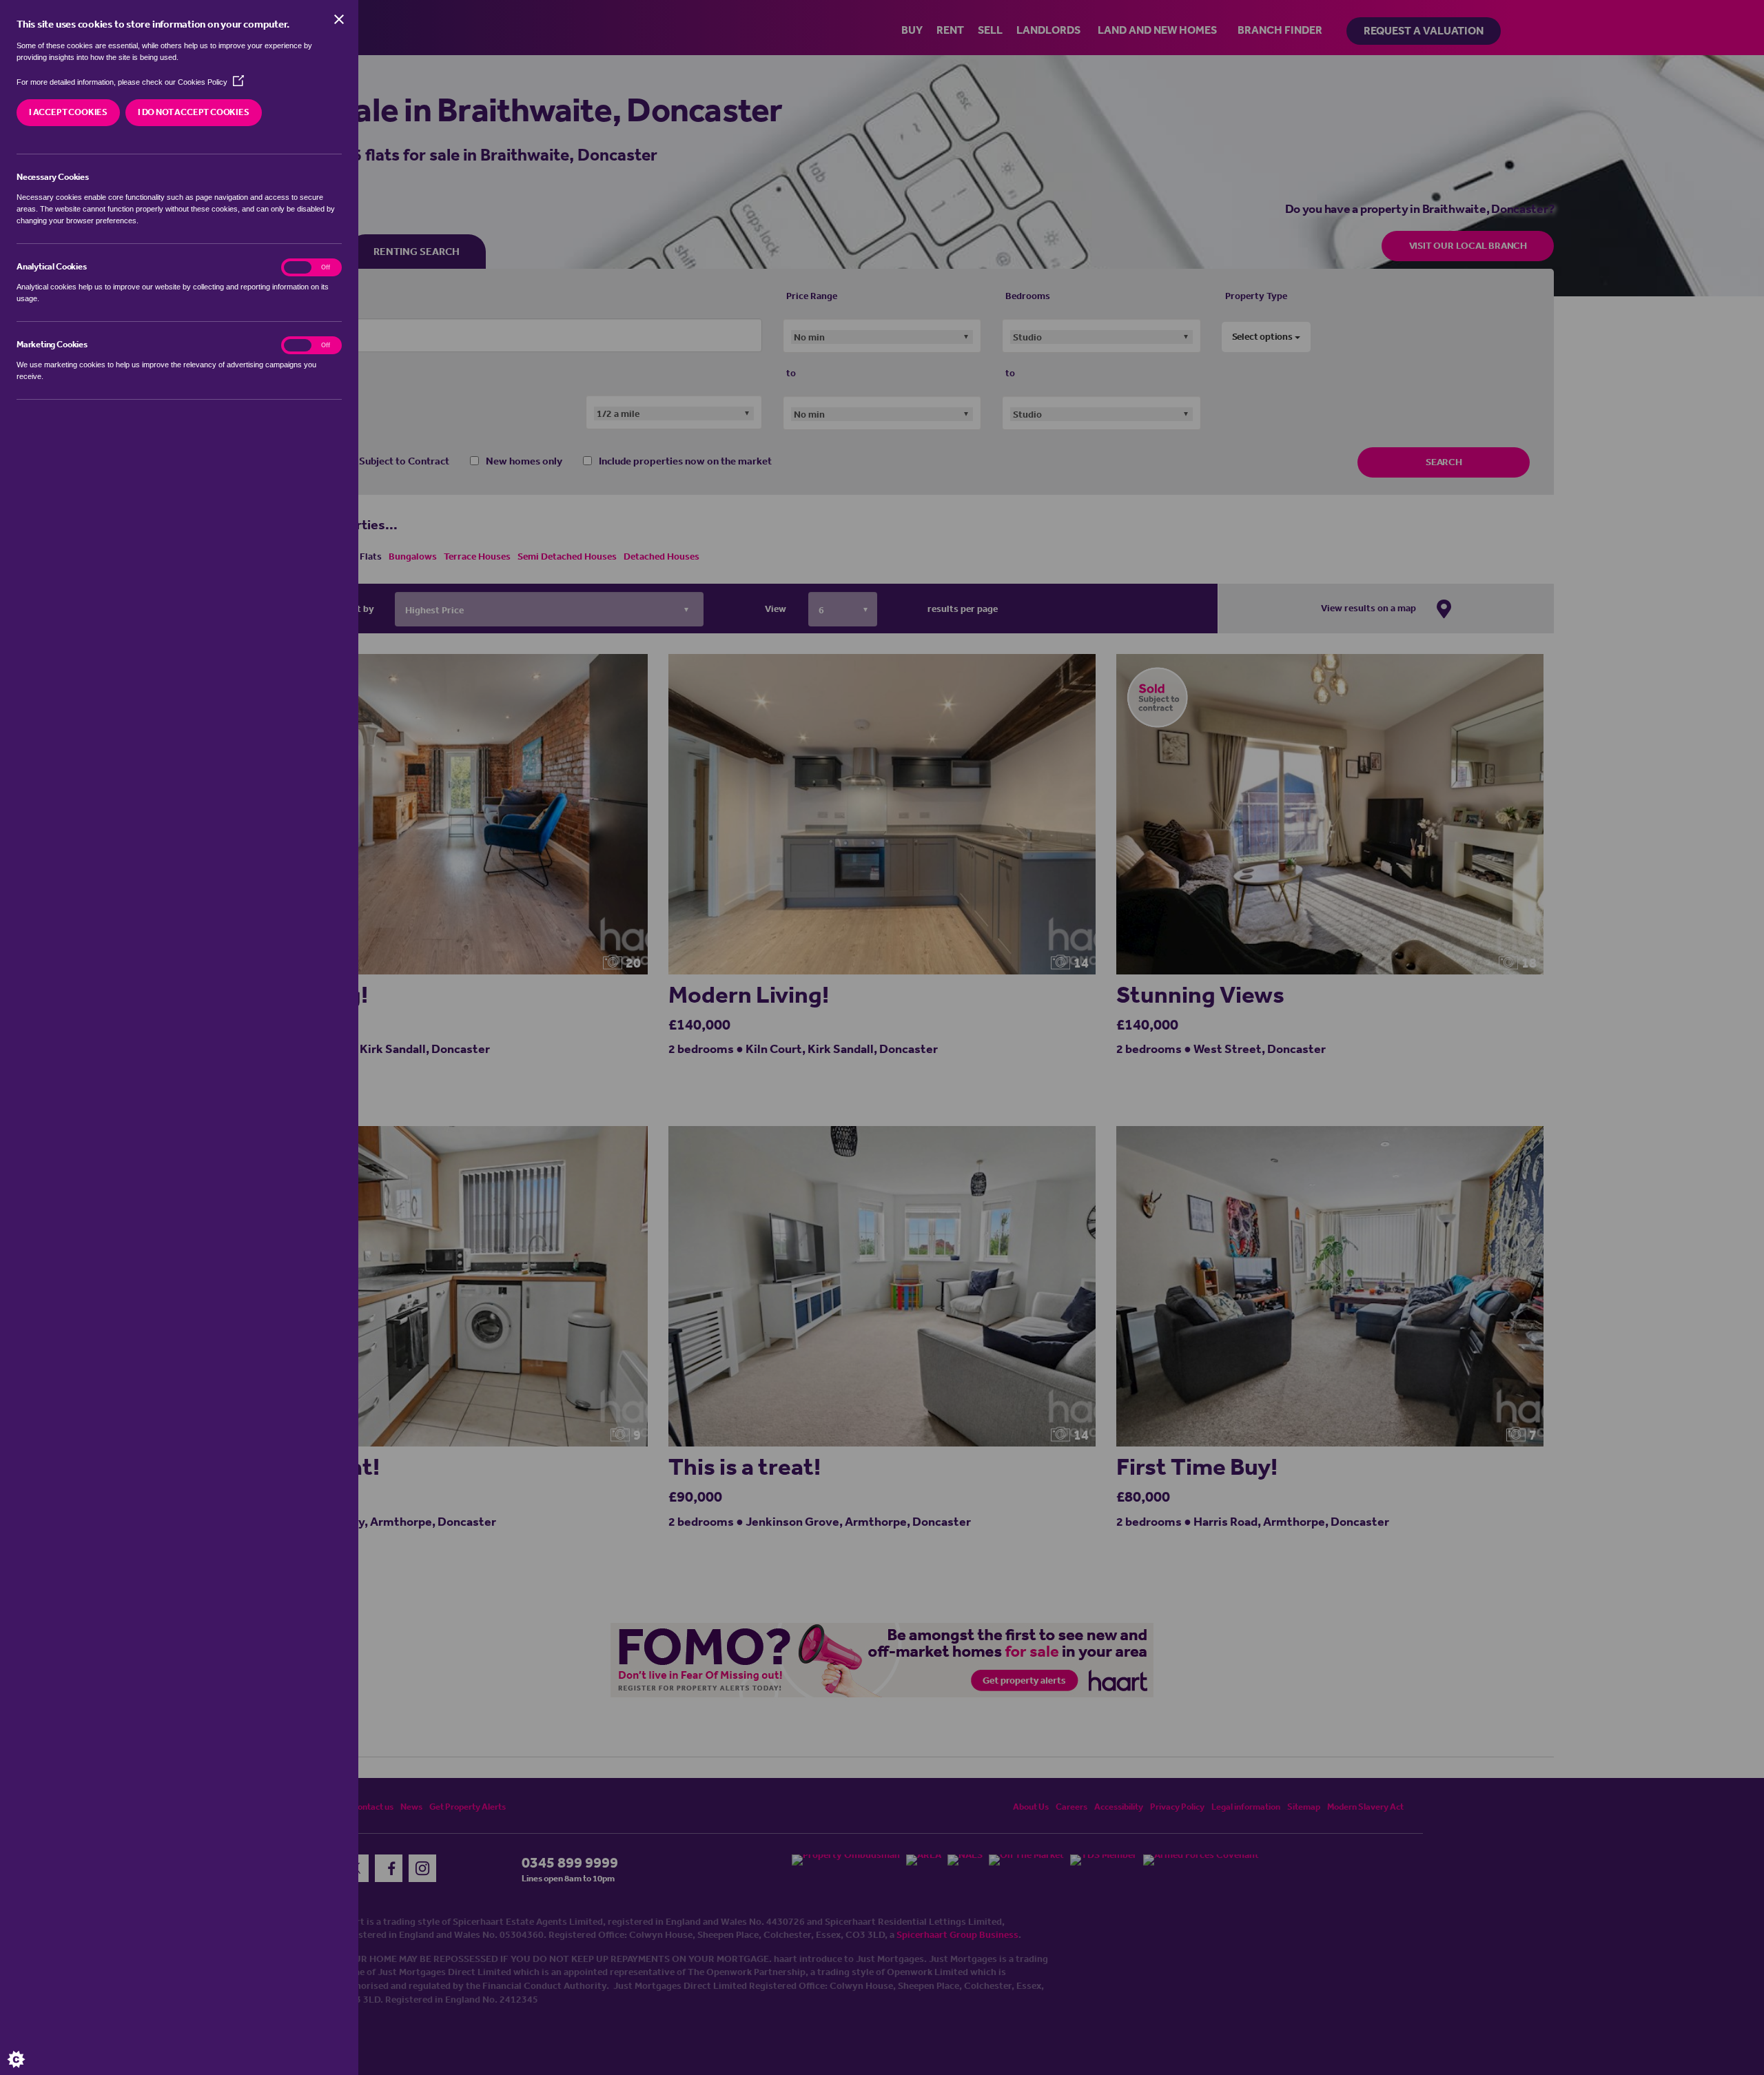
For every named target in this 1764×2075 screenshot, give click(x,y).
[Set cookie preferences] (28, 2047)
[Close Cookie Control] (339, 19)
